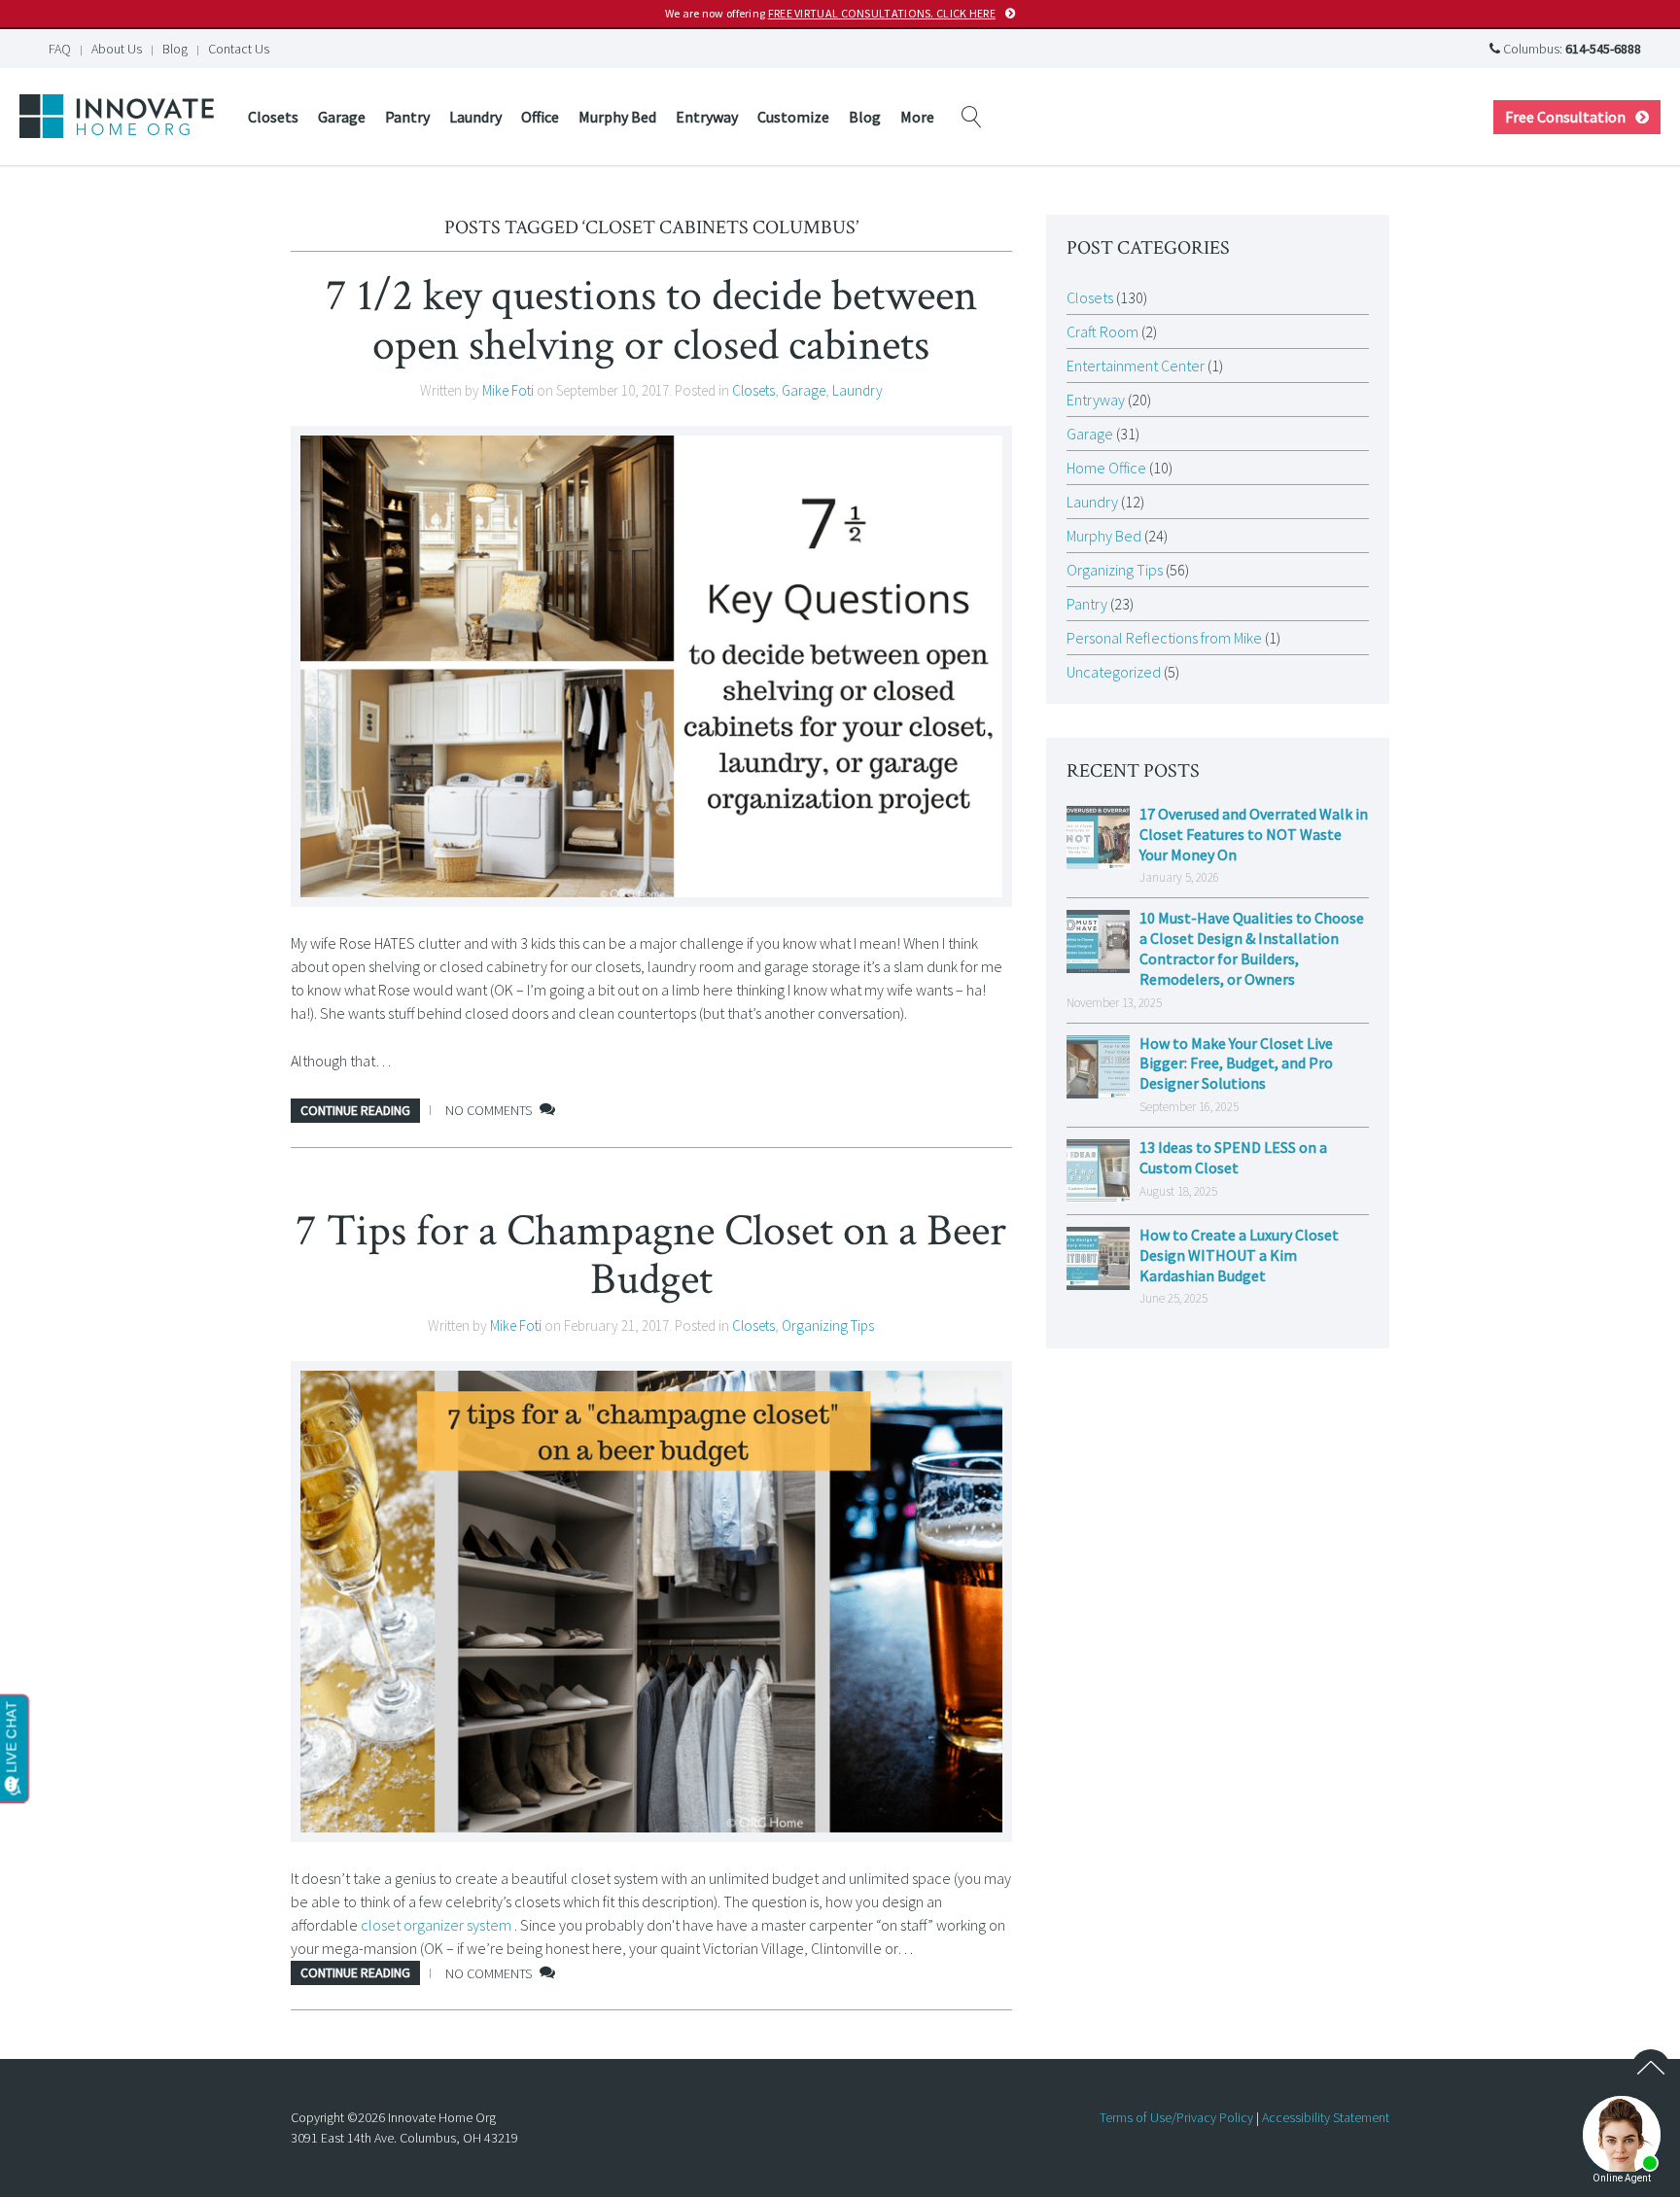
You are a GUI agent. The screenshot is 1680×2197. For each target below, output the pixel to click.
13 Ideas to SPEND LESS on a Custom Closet (1233, 1157)
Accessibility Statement (1326, 2117)
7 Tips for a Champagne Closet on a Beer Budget (651, 1255)
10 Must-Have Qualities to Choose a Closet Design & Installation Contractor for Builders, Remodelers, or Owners (1252, 948)
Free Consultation (1565, 117)
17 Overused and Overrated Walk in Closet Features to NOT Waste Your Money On (1254, 834)
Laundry (475, 117)
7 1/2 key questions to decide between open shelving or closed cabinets (651, 320)
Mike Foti (508, 390)
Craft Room (1102, 331)
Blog (175, 49)
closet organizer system (436, 1925)
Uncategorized (1114, 672)
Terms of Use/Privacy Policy (1176, 2117)
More (917, 117)
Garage (342, 117)
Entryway (707, 117)
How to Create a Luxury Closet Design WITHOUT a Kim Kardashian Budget (1239, 1255)
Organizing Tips (828, 1325)
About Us (117, 49)
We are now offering (830, 13)
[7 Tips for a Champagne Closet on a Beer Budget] (651, 1602)
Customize (793, 117)
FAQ (60, 49)
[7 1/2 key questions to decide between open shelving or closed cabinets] (651, 666)
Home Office (1106, 468)
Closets (273, 117)
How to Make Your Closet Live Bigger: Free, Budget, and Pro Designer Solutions (1236, 1064)
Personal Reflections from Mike (1164, 638)
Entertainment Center (1136, 366)
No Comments (489, 1110)
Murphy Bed (617, 117)
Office (540, 117)
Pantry (407, 117)
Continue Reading (355, 1110)
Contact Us (239, 49)
